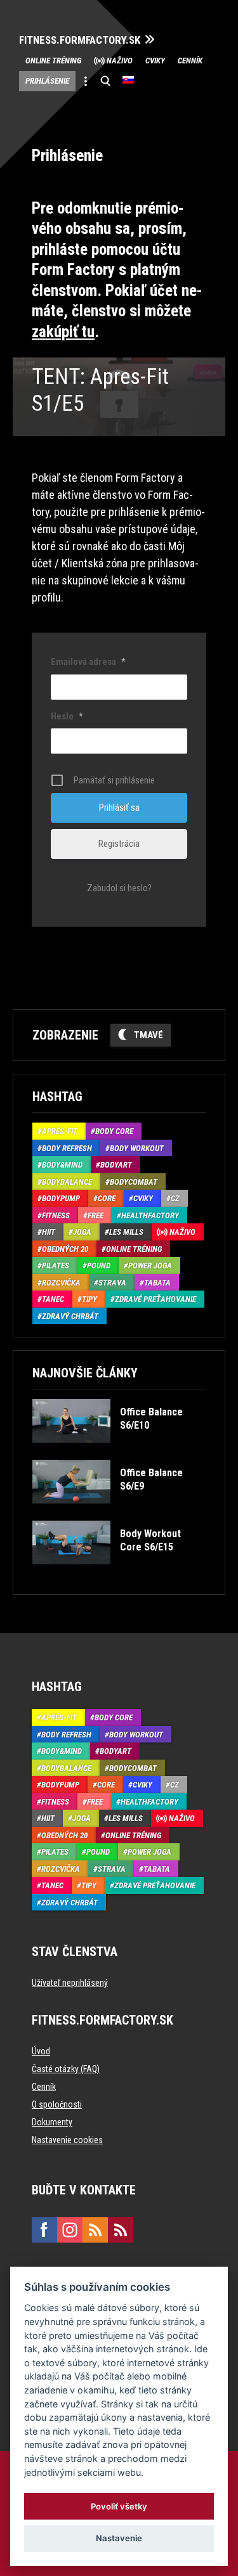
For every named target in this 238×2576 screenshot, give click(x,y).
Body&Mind (62, 1165)
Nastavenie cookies (67, 2140)
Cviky (155, 61)
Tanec (53, 1299)
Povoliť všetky (119, 2506)
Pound (99, 1265)
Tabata (157, 1283)
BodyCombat (134, 1182)
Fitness (56, 1215)
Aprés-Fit (60, 1131)
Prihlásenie (47, 81)
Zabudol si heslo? (119, 888)
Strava (112, 1283)
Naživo (120, 61)
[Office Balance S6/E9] (118, 1513)
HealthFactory (150, 1215)
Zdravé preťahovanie (155, 1299)
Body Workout (137, 1148)
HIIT (49, 1232)
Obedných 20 (65, 1249)
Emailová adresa (88, 662)
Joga (82, 1232)
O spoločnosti (57, 2104)
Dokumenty (52, 2122)
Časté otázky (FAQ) (66, 2069)
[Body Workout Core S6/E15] (118, 1574)
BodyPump (61, 1198)
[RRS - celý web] (95, 2230)
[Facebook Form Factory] (44, 2230)
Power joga (150, 1265)
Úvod (41, 2051)
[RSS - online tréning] (121, 2230)
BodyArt (116, 1165)
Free (96, 1215)
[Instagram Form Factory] (70, 2230)
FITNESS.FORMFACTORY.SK (80, 40)
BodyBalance (67, 1182)
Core (107, 1198)
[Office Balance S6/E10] (118, 1452)
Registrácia (119, 844)
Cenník (190, 61)
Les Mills (126, 1232)
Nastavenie (119, 2538)
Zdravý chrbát (70, 1316)
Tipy (89, 1299)
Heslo (67, 716)
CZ (175, 1198)
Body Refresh (67, 1148)
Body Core (114, 1131)
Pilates (56, 1265)
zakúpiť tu (63, 332)
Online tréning (53, 61)
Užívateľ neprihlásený (70, 1983)
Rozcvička (61, 1283)
